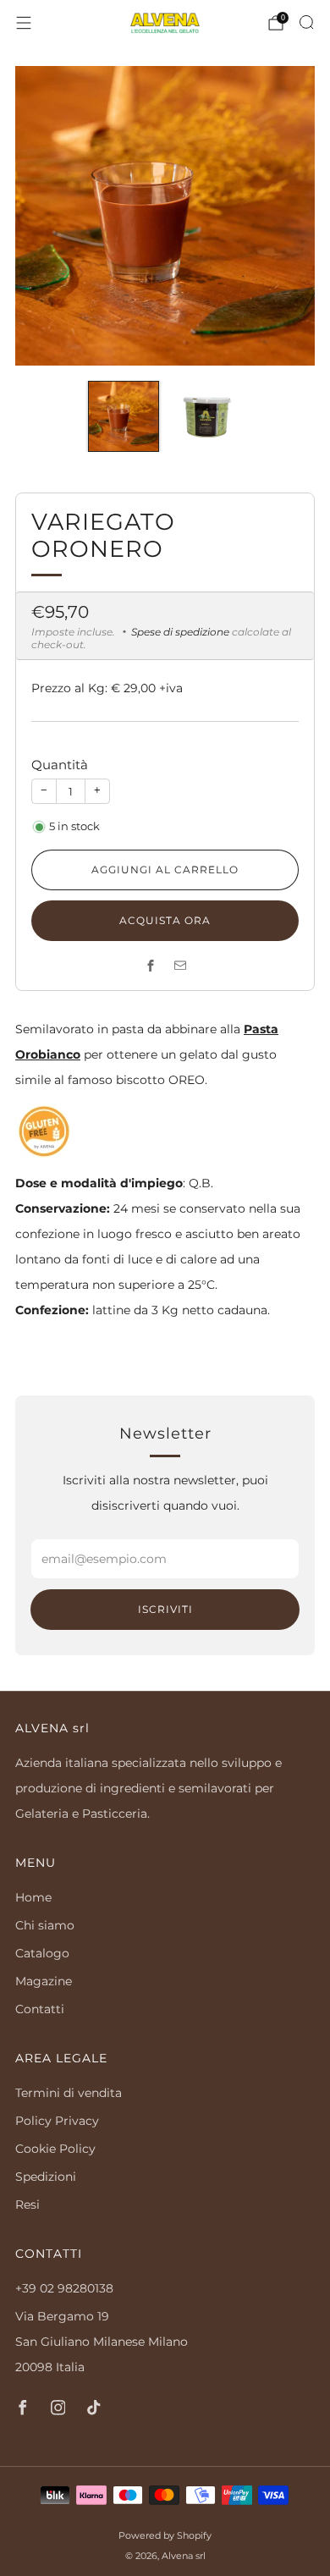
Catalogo (42, 1953)
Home (33, 1897)
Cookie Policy (55, 2149)
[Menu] (24, 23)
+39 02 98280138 (64, 2288)
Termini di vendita (69, 2093)
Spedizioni (46, 2177)
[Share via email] (180, 965)
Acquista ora (165, 920)
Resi (27, 2204)
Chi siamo (45, 1925)
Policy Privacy (57, 2121)
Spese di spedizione (180, 632)
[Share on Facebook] (150, 965)
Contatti (40, 2009)
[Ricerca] (306, 22)
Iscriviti (165, 1609)
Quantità (60, 765)
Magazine (44, 1981)
